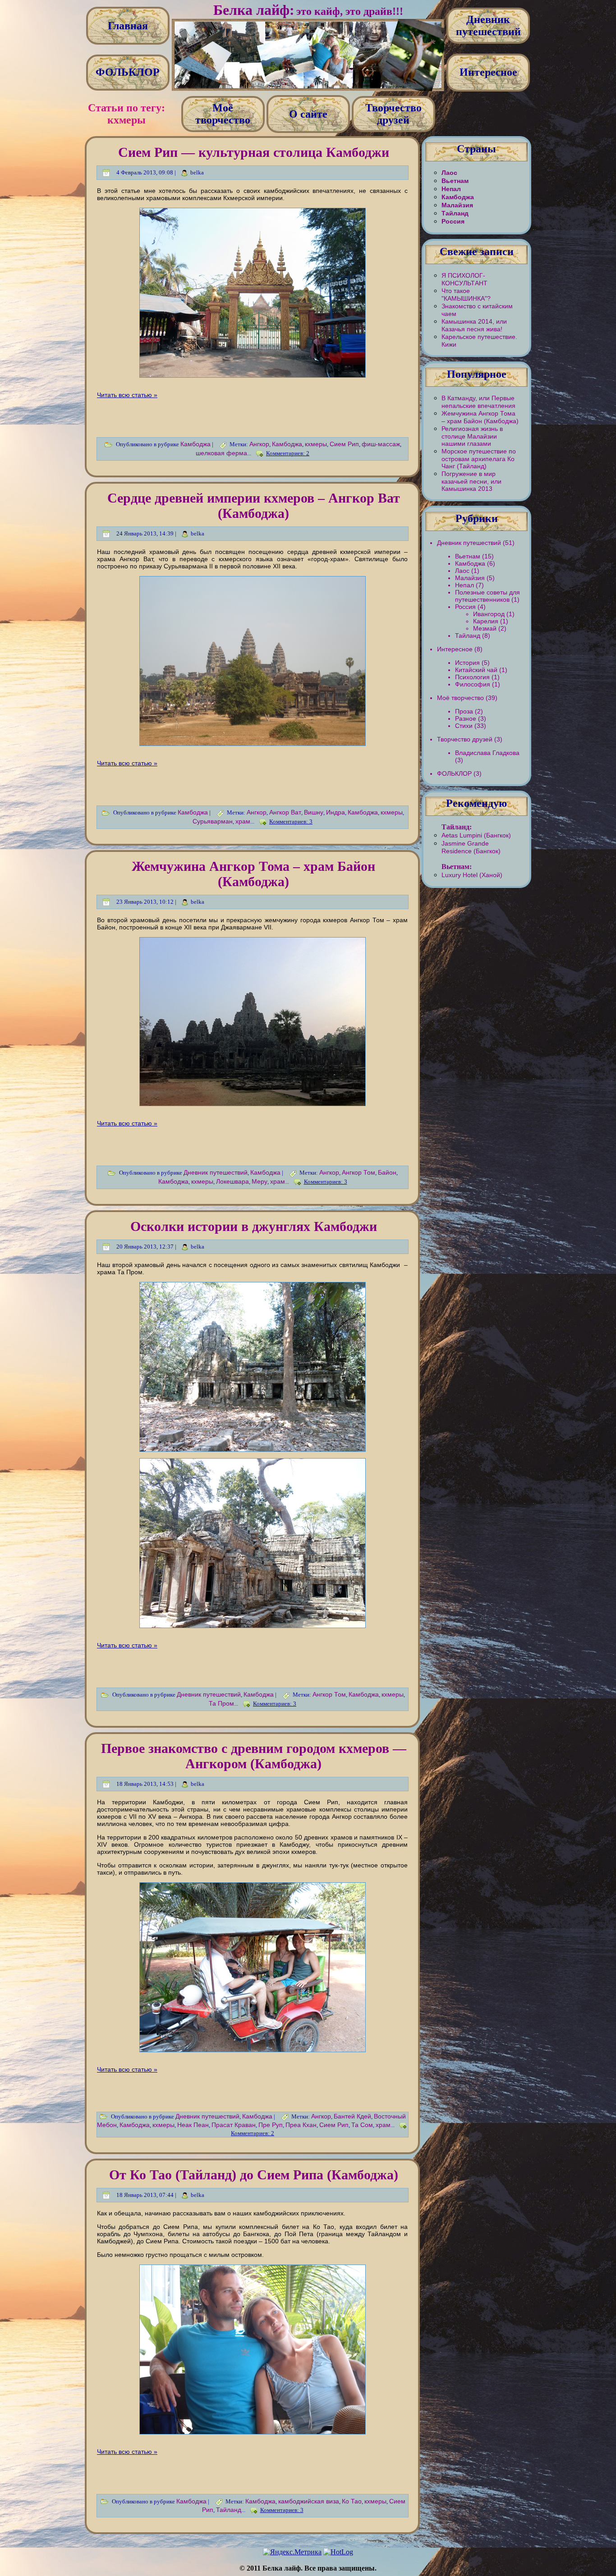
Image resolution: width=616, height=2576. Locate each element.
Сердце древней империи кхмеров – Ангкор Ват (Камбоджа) (254, 506)
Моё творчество (460, 698)
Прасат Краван (234, 2125)
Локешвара (232, 1181)
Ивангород (489, 614)
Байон (387, 1172)
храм (243, 821)
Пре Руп (271, 2125)
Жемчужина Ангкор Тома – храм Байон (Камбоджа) (253, 874)
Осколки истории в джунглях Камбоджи (254, 1226)
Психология (472, 677)
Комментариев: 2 (288, 453)
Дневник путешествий (216, 1172)
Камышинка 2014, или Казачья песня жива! (474, 325)
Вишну (314, 812)
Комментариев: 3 (291, 821)
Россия (453, 221)
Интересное (455, 649)
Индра (336, 812)
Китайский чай (476, 670)
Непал (451, 189)
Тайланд (229, 2510)
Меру (260, 1181)
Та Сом (362, 2125)
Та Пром (221, 1703)
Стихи (464, 726)
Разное (466, 718)
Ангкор (259, 444)
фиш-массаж (381, 444)
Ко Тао (352, 2501)
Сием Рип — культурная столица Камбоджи (254, 152)
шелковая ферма (221, 453)
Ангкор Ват (285, 812)
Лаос (449, 173)
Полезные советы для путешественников (487, 596)
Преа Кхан (301, 2125)
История (467, 663)
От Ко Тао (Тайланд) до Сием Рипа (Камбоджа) (254, 2175)
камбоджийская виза (309, 2501)
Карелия (486, 621)
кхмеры (316, 444)
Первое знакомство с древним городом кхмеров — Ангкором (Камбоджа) (254, 1756)
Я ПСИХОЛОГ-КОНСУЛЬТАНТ (464, 279)
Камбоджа (195, 444)
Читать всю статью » (127, 395)
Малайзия (457, 205)
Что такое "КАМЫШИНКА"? (466, 295)
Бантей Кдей (352, 2116)
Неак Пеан (193, 2125)
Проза (464, 711)
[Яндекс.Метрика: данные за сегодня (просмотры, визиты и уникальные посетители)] (292, 2552)
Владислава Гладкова (487, 753)
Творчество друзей (465, 739)
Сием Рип (344, 444)
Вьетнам (455, 181)
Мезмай (485, 628)
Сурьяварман (213, 821)
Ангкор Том (359, 1172)
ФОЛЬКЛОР (454, 773)
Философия (473, 684)
